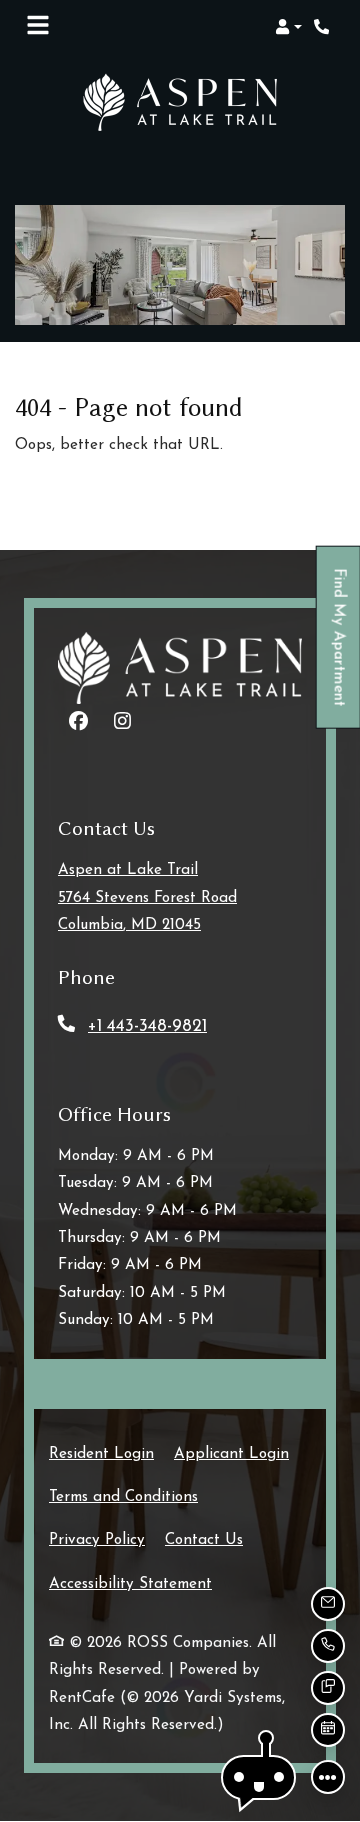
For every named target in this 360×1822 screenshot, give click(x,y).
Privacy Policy (97, 1540)
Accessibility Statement (130, 1584)
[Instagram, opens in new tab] (122, 724)
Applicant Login (231, 1454)
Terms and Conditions (123, 1497)
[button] (288, 27)
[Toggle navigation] (38, 27)
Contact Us (204, 1540)
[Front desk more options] (328, 1777)
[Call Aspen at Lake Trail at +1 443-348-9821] (324, 27)
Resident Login (101, 1454)
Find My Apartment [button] (339, 647)
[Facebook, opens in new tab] (78, 724)
